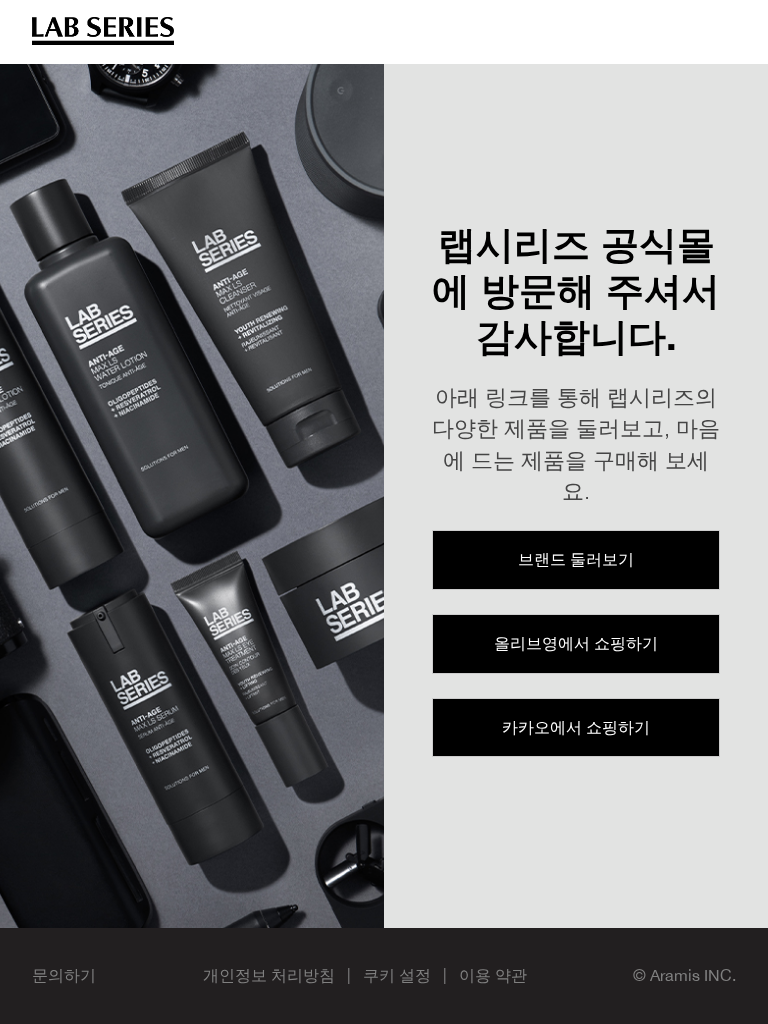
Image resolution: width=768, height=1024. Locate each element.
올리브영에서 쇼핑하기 (576, 643)
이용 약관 (493, 975)
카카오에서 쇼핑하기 (576, 727)
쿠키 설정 (397, 975)
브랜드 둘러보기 (576, 559)
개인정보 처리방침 (269, 975)
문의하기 (64, 975)
